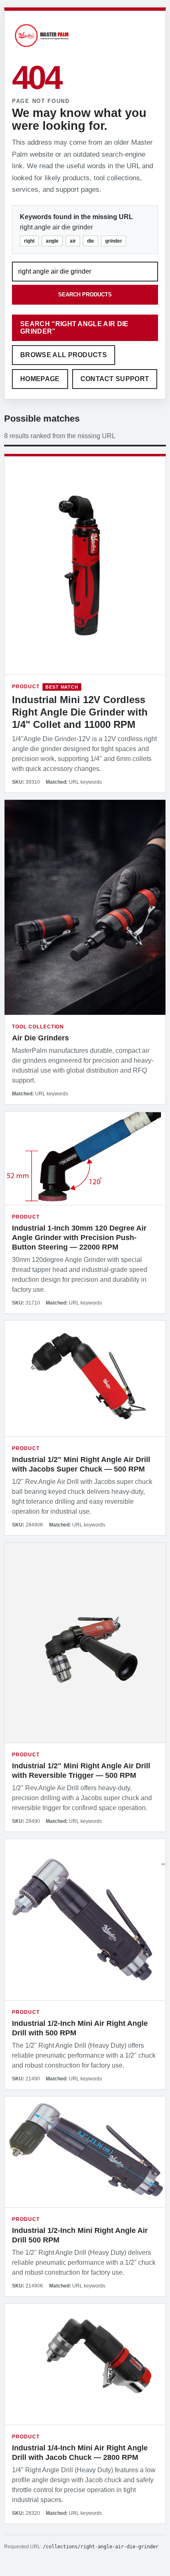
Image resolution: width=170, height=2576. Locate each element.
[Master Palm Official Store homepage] (42, 48)
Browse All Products (64, 355)
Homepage (40, 379)
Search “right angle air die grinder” (74, 328)
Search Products (85, 295)
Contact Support (115, 379)
